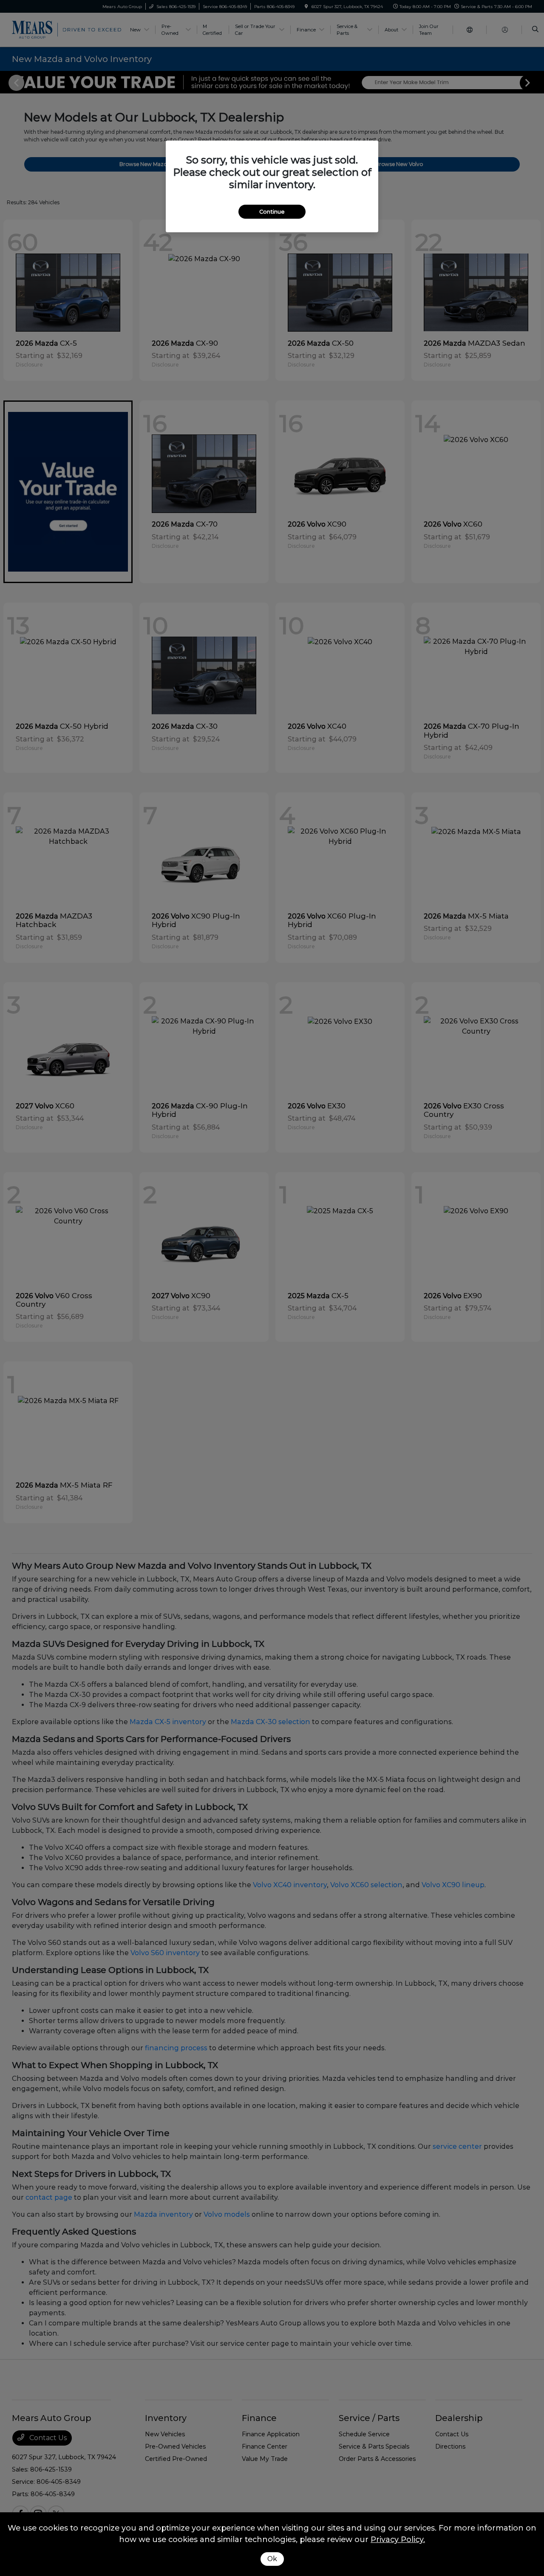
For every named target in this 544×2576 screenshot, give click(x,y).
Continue (272, 211)
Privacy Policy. (398, 2539)
